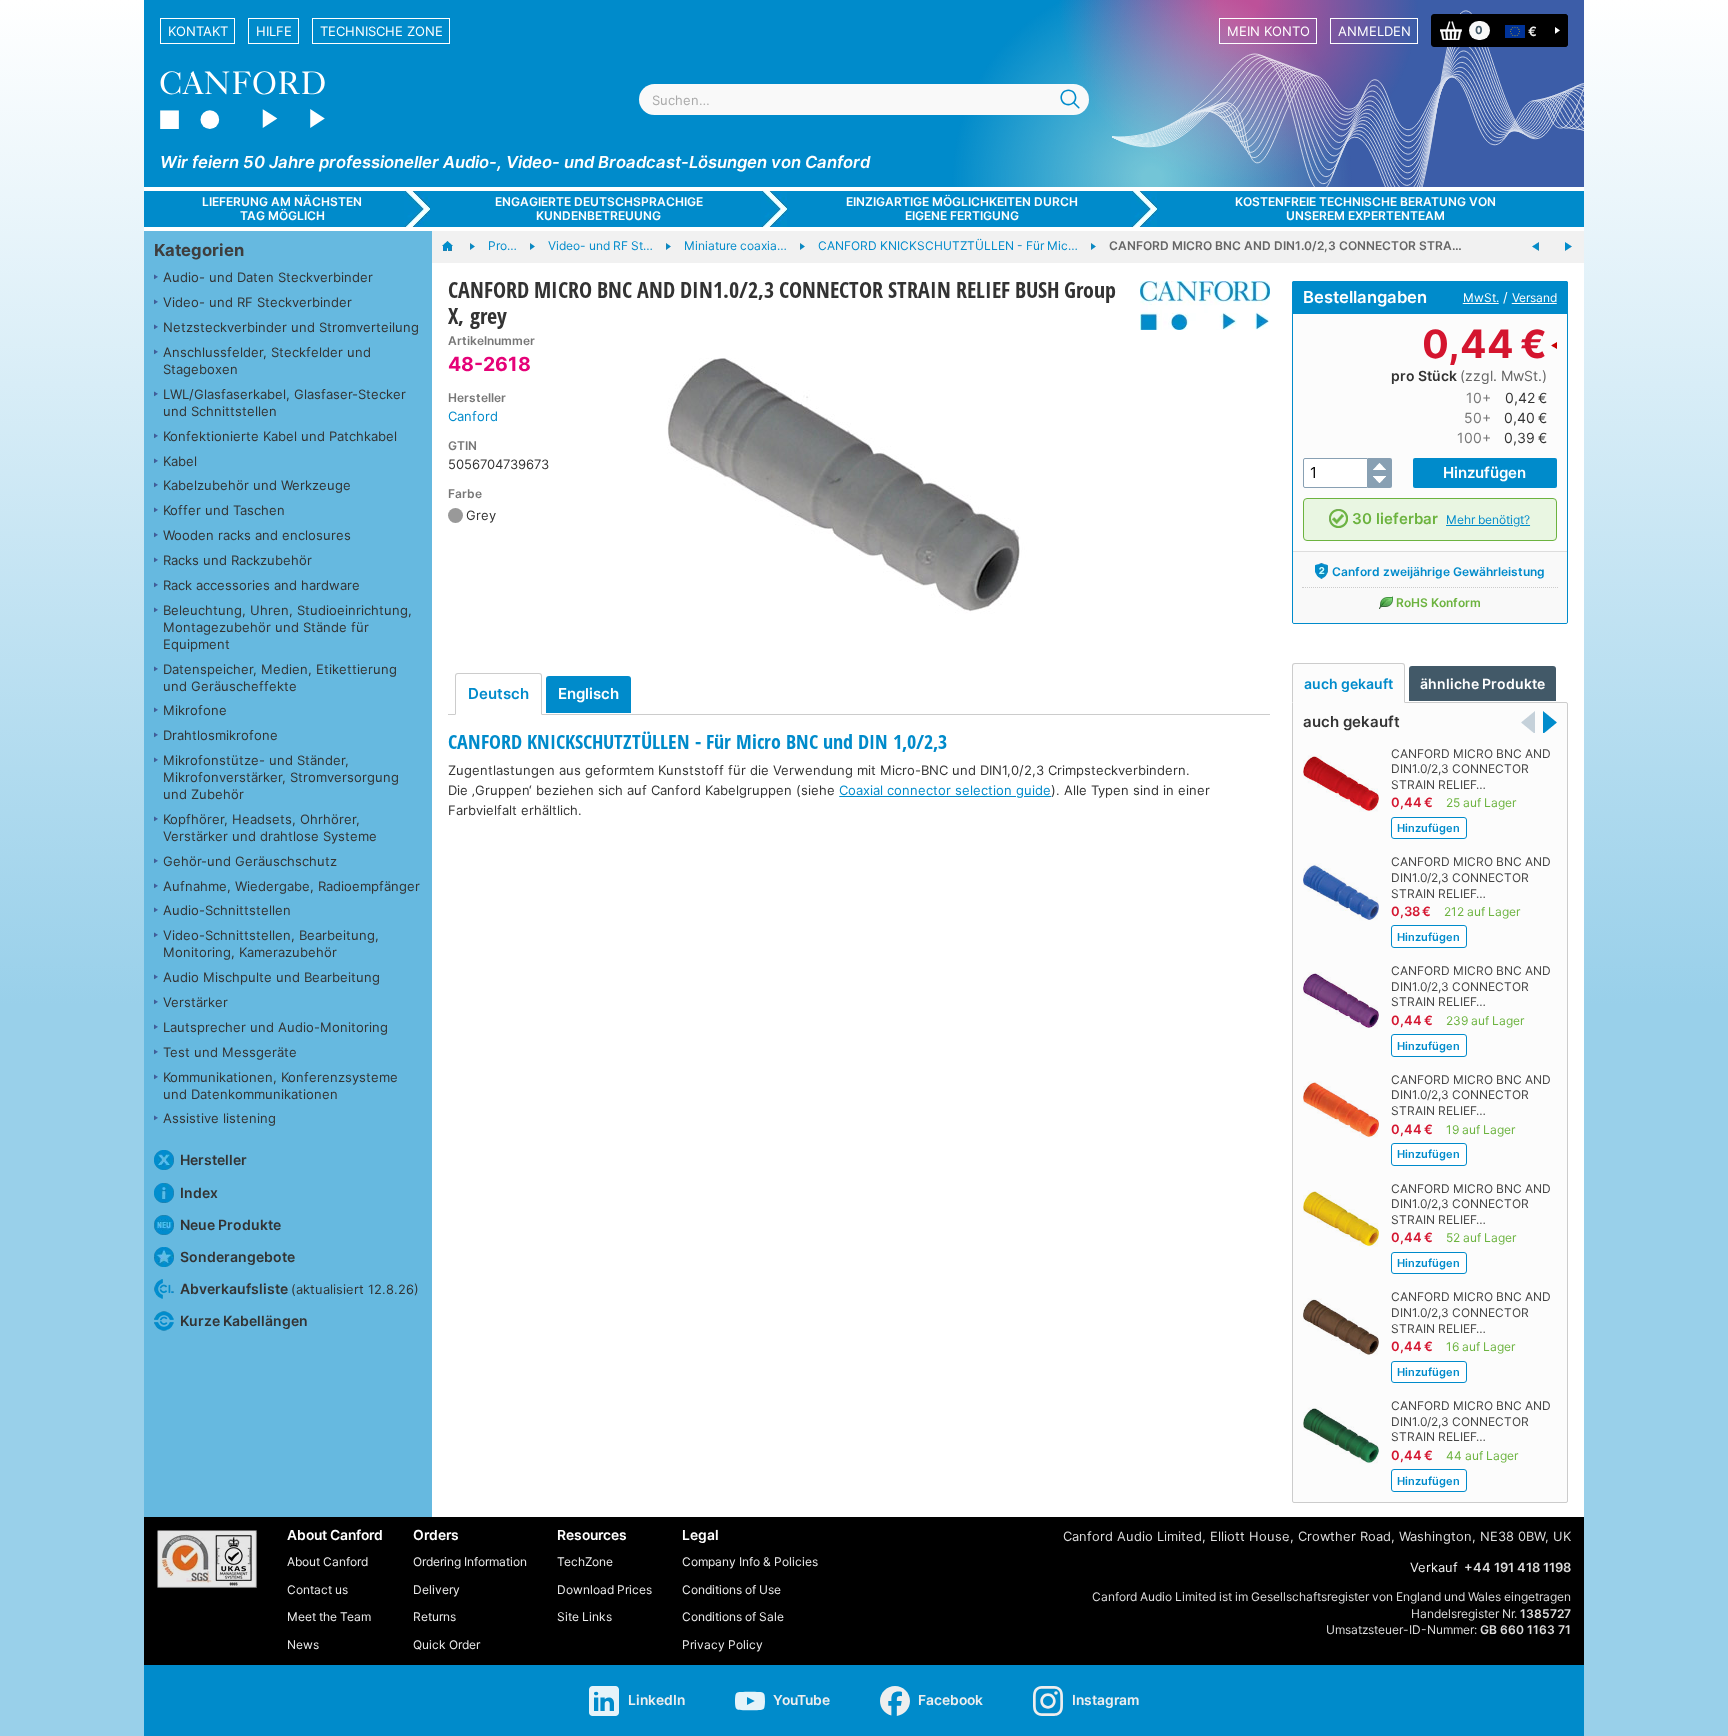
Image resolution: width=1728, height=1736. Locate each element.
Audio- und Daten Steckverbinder (268, 277)
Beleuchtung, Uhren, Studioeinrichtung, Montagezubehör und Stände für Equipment (287, 627)
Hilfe (274, 31)
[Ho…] (457, 247)
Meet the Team (329, 1616)
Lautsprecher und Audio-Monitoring (275, 1027)
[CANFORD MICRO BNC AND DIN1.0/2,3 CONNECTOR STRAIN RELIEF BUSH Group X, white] (1568, 247)
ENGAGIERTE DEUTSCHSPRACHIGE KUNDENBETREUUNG (599, 208)
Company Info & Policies (750, 1561)
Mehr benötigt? (1488, 519)
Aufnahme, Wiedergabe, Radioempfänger (291, 886)
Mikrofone (195, 710)
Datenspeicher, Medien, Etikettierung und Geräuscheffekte (280, 677)
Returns (434, 1616)
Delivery (436, 1589)
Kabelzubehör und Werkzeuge (257, 485)
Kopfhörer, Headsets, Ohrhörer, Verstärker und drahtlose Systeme (270, 827)
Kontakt (198, 31)
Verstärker (195, 1002)
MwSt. (1481, 297)
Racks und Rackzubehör (237, 560)
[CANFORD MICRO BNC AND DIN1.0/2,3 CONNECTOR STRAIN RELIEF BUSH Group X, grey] (847, 484)
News (303, 1644)
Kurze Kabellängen (244, 1320)
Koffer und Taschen (224, 510)
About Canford (327, 1561)
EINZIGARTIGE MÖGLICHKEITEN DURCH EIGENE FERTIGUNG (962, 208)
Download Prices (604, 1589)
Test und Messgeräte (230, 1052)
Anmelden (1374, 31)
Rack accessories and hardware (261, 585)
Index (199, 1192)
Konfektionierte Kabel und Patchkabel (280, 436)
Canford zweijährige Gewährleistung (1438, 571)
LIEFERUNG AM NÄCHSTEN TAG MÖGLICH (282, 208)
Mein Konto (1268, 31)
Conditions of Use (731, 1589)
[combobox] (864, 99)
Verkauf (1434, 1567)
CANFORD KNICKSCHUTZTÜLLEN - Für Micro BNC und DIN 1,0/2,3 (697, 741)
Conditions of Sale (733, 1616)
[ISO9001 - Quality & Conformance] (207, 1559)
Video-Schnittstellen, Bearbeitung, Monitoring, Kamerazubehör (271, 943)
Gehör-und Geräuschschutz (250, 861)
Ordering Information (470, 1561)
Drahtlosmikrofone (220, 735)
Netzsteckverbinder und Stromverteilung (291, 327)
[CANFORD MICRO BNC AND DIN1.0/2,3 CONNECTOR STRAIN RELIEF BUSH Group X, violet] (1536, 247)
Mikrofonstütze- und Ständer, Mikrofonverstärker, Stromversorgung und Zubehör (281, 777)
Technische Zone (381, 31)
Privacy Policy (722, 1644)
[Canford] (1197, 305)
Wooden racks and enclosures (257, 535)
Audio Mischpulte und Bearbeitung (271, 977)
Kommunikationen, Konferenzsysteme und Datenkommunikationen (280, 1085)
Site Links (584, 1616)
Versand (1534, 297)
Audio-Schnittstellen (227, 910)
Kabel (180, 461)
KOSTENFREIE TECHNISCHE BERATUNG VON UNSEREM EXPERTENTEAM (1365, 208)
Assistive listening (219, 1118)
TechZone (585, 1561)
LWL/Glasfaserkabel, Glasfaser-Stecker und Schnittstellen (284, 402)
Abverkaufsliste (299, 1288)
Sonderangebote (237, 1256)
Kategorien (199, 250)
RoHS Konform (1438, 602)
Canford (473, 416)
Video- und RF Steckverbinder (257, 302)
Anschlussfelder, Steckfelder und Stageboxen (267, 360)
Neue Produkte (230, 1224)
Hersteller (213, 1159)
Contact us (317, 1589)
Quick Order (446, 1644)
